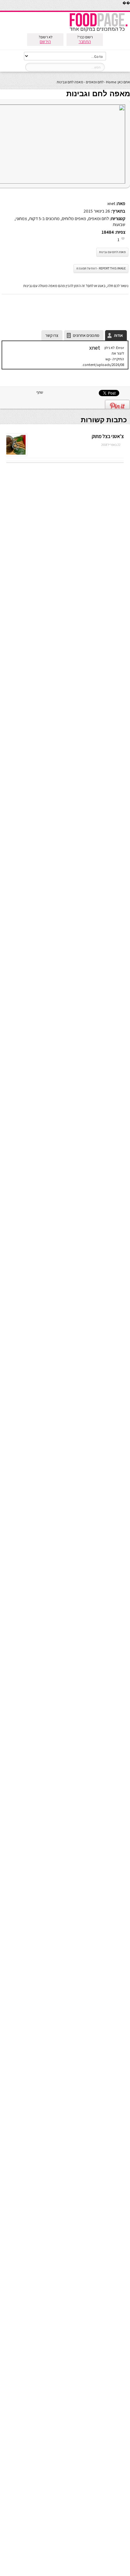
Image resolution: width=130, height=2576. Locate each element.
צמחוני (21, 218)
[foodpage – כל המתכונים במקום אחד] (98, 31)
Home (111, 82)
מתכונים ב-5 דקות (44, 218)
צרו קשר (52, 335)
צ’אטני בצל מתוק (108, 436)
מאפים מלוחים (74, 218)
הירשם (45, 42)
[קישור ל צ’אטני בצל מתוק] (16, 454)
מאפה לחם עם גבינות (112, 252)
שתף (40, 392)
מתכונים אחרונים (86, 335)
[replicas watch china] (130, 9)
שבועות (119, 224)
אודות (118, 335)
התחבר (85, 42)
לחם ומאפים (95, 82)
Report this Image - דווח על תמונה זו (101, 268)
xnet (111, 203)
